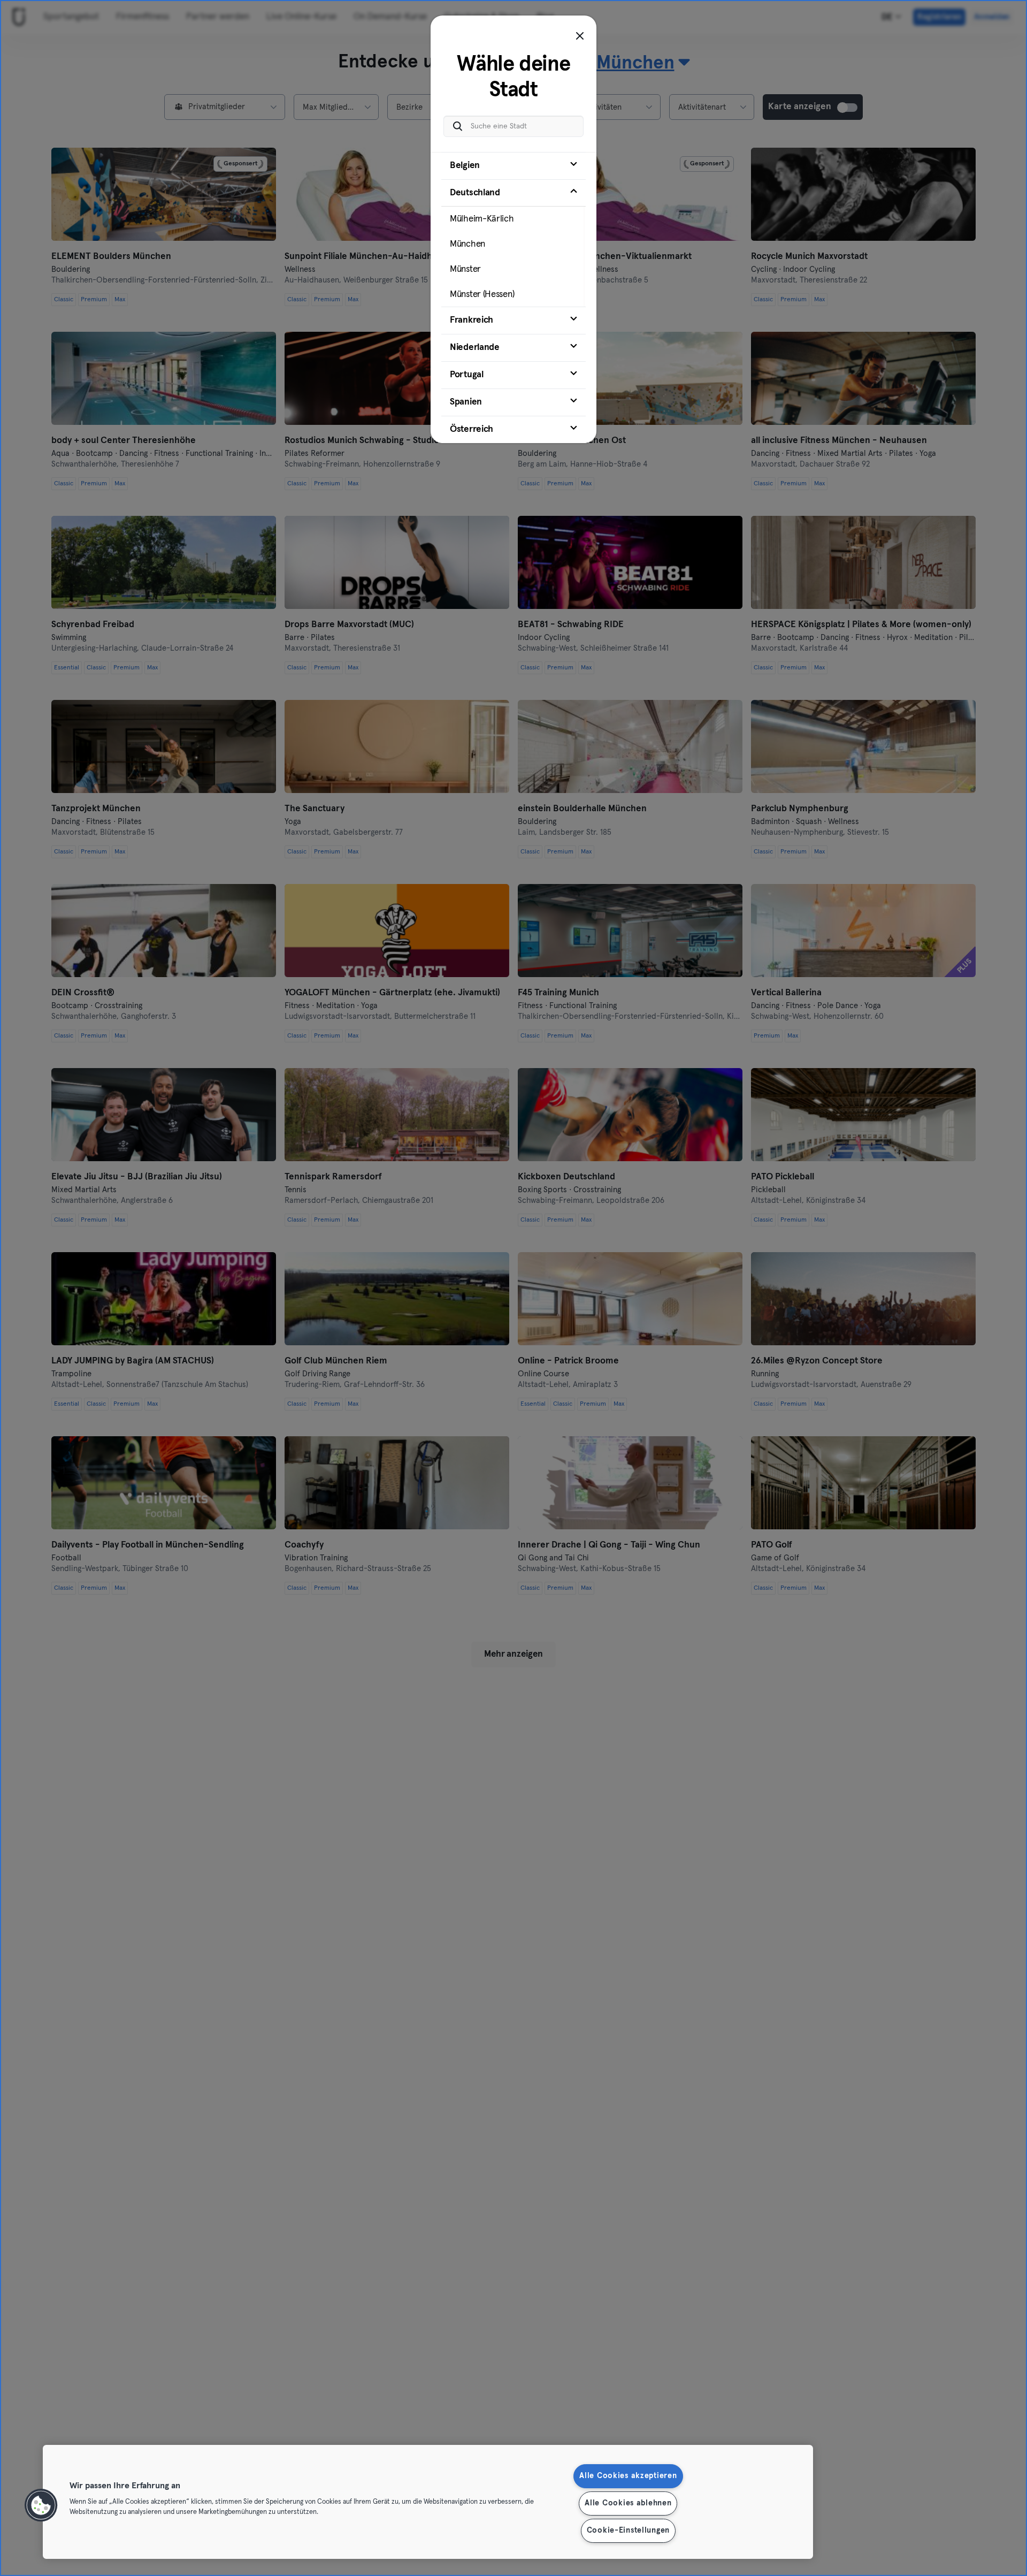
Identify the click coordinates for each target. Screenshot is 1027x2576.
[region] (428, 2502)
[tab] (513, 166)
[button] (41, 2505)
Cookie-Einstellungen (628, 2531)
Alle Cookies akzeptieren (628, 2476)
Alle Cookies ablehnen (628, 2503)
